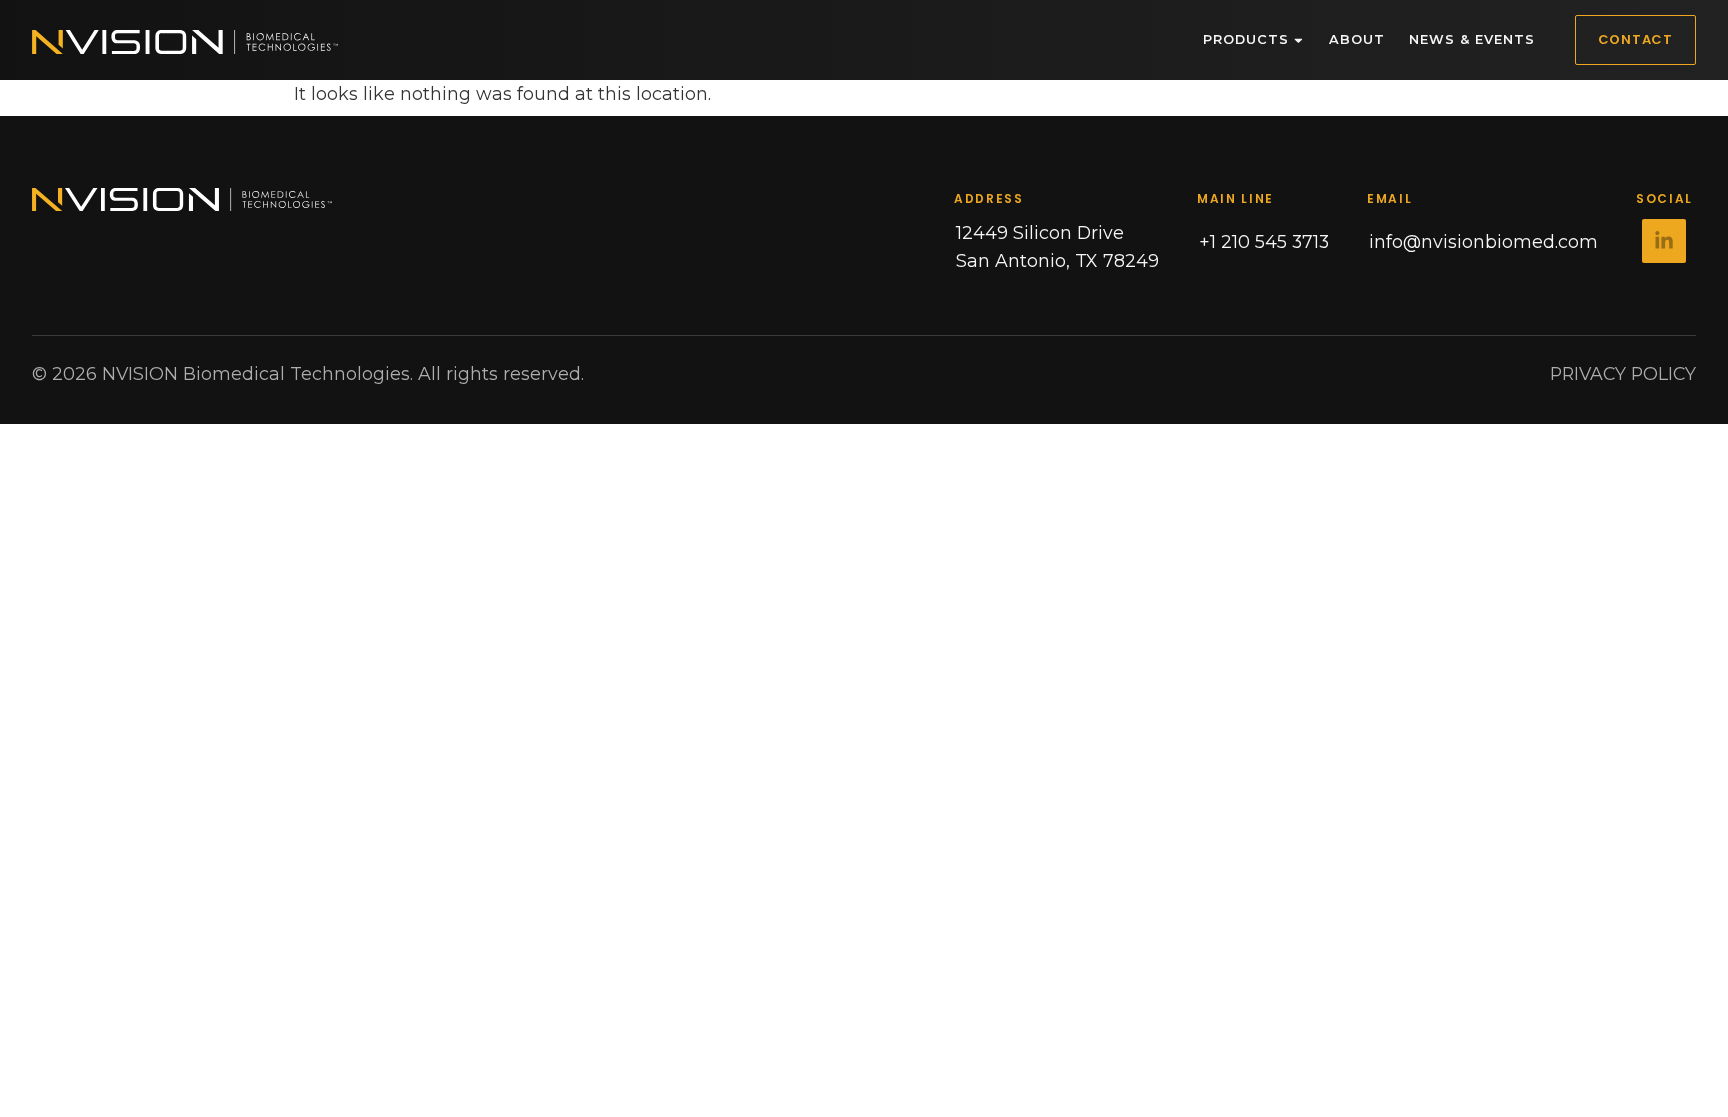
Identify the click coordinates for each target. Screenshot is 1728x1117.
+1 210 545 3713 (1264, 241)
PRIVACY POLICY (1623, 373)
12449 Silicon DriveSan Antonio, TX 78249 (1057, 246)
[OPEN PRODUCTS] (1298, 40)
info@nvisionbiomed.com (1483, 241)
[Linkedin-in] (1664, 241)
